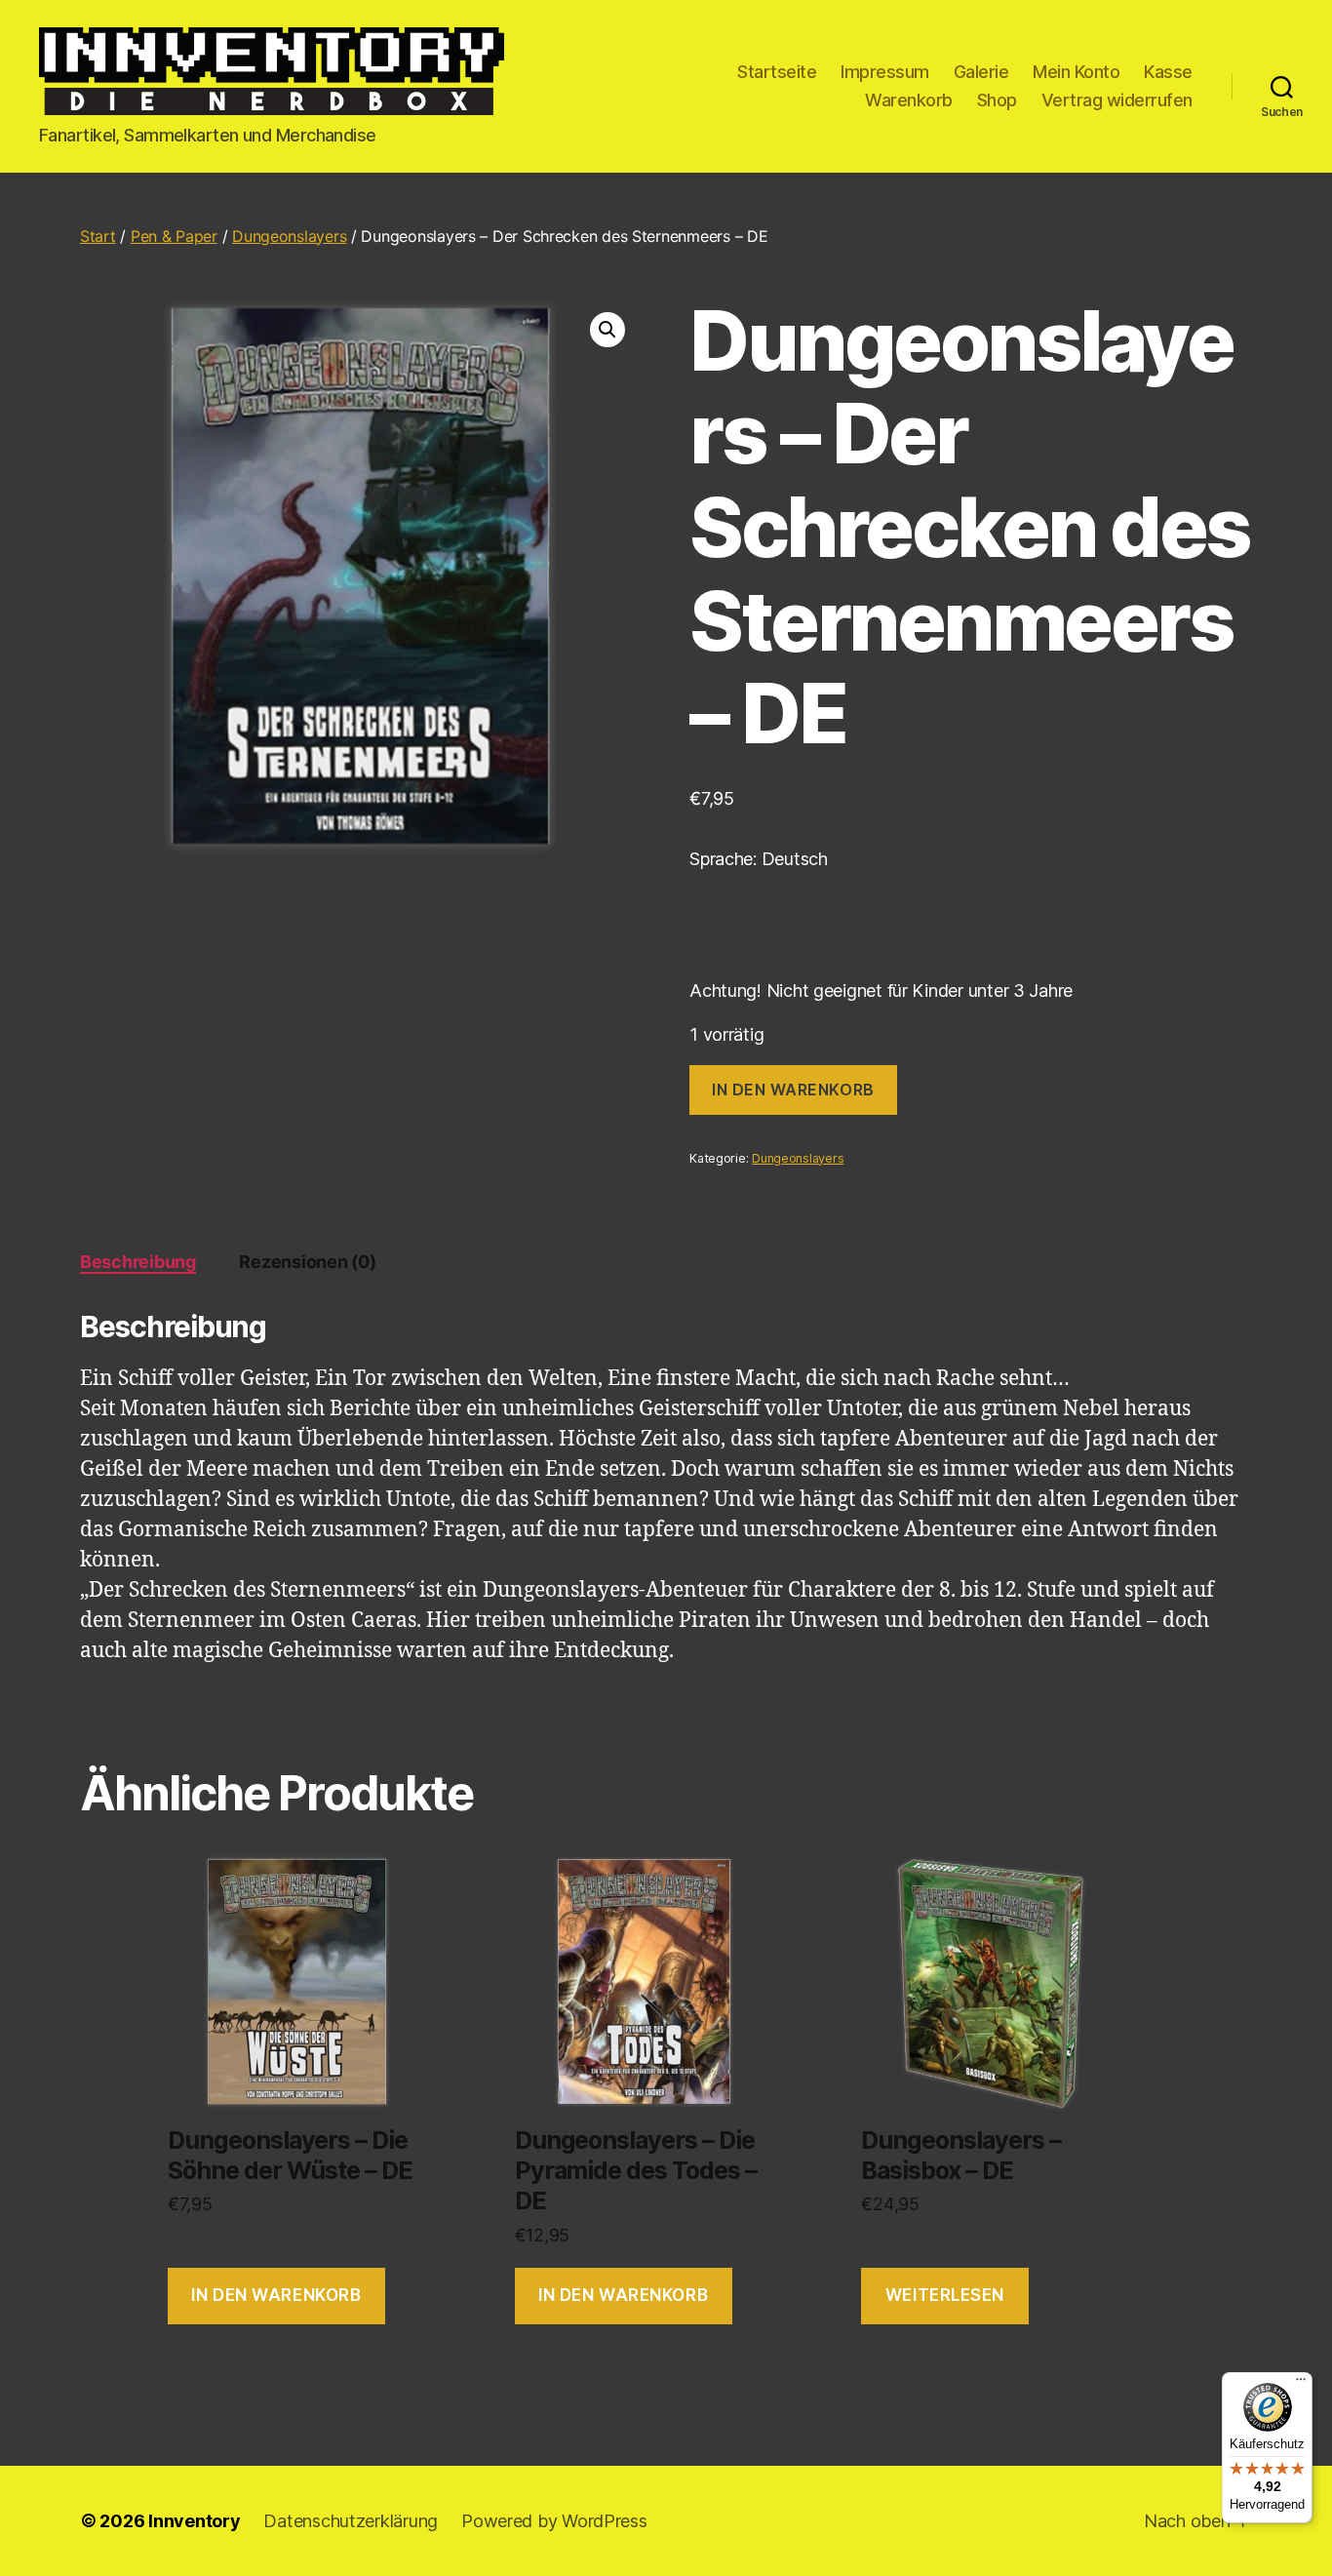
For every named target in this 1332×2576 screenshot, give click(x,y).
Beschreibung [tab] (138, 1262)
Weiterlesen (945, 2295)
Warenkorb (909, 100)
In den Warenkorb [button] (276, 2295)
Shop (997, 100)
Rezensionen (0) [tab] (307, 1262)
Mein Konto (1076, 72)
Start (98, 236)
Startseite (777, 72)
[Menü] (1301, 2384)
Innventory (194, 2521)
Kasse (1168, 72)
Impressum (885, 72)
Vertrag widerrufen (1117, 100)
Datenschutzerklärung (351, 2521)
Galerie (981, 72)
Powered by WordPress (554, 2521)
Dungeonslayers (289, 236)
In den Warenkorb (793, 1090)
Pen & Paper (174, 236)
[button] (607, 330)
